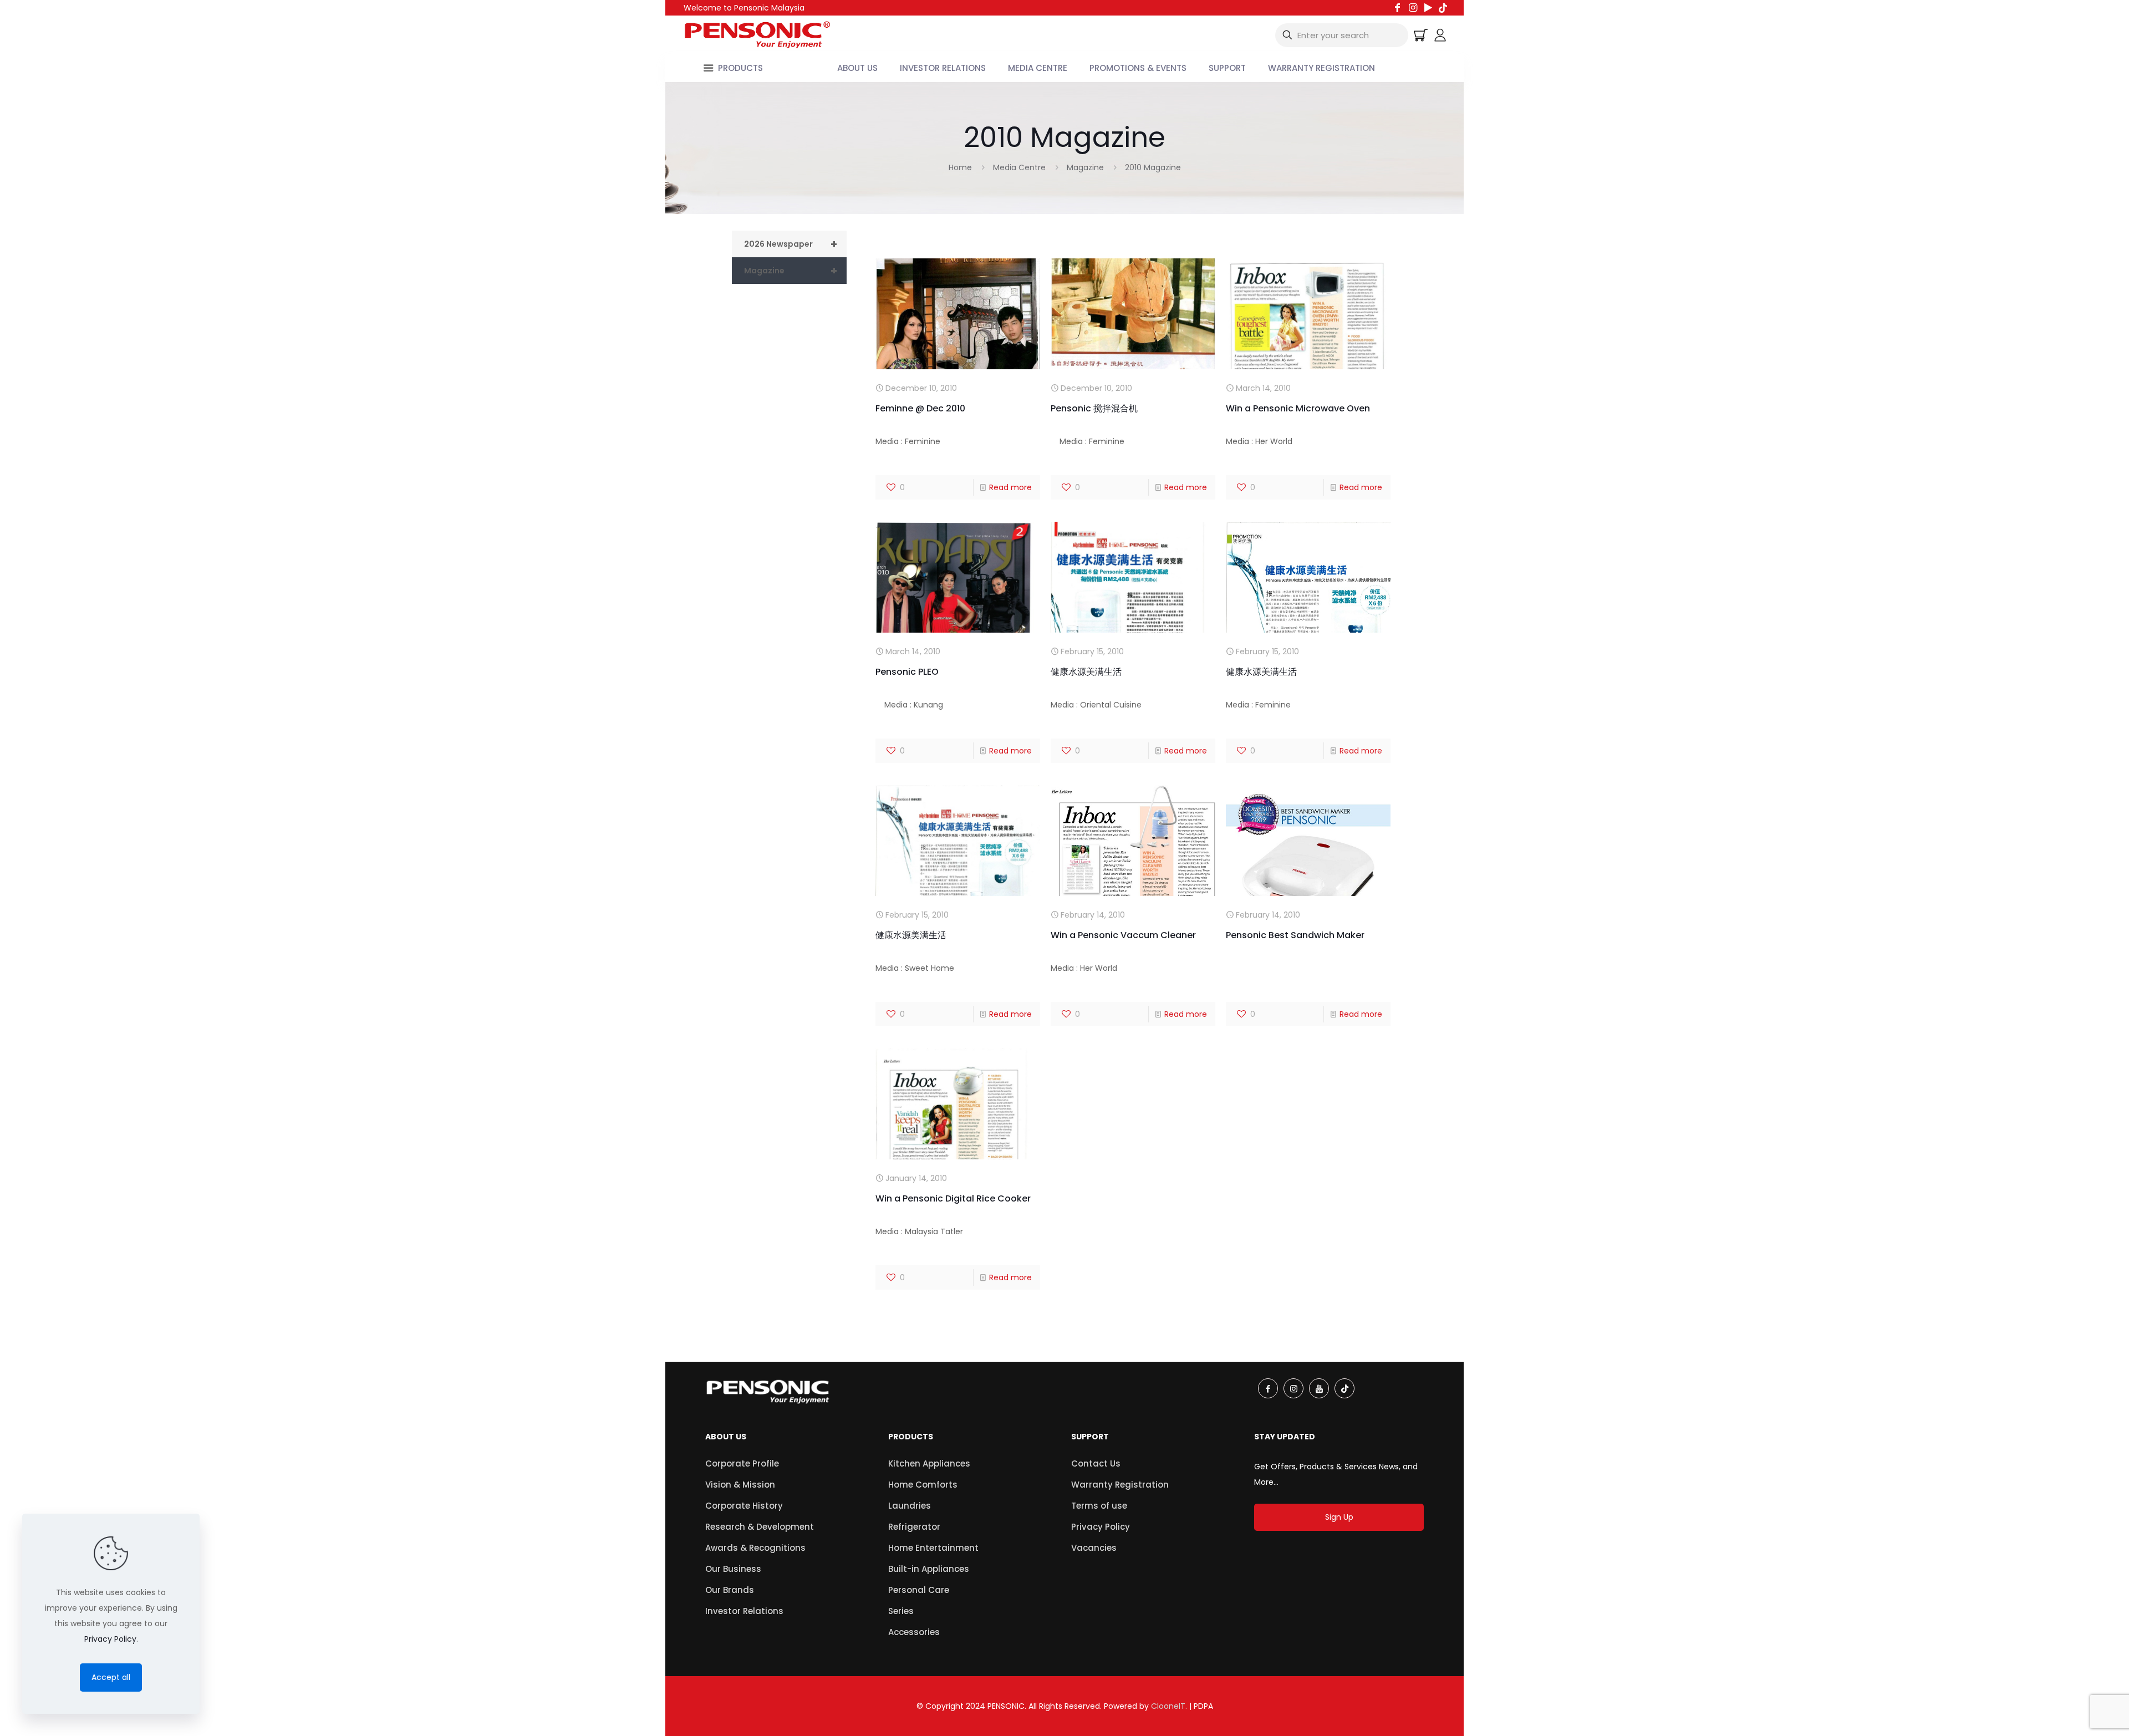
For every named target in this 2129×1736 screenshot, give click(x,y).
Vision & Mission (740, 1485)
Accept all (111, 1677)
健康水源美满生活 (1086, 672)
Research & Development (760, 1527)
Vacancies (1094, 1548)
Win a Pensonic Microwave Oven (1298, 408)
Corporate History (744, 1506)
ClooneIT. (1169, 1706)
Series (901, 1611)
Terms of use (1099, 1506)
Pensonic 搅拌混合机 (1094, 408)
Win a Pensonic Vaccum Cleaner (1123, 935)
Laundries (910, 1506)
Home (960, 167)
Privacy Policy (1101, 1527)
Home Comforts (923, 1485)
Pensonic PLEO (907, 672)
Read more (1010, 487)
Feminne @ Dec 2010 (920, 408)
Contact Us (1096, 1463)
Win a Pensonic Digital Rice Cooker (953, 1198)
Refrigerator (914, 1527)
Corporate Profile (742, 1463)
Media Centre (1019, 167)
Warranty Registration (1120, 1485)
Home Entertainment (933, 1548)
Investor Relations (744, 1611)
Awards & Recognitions (755, 1548)
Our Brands (730, 1590)
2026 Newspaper (791, 244)
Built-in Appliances (929, 1569)
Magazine (1085, 167)
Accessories (914, 1632)
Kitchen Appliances (929, 1463)
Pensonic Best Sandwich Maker (1295, 935)
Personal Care (919, 1590)
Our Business (733, 1569)
